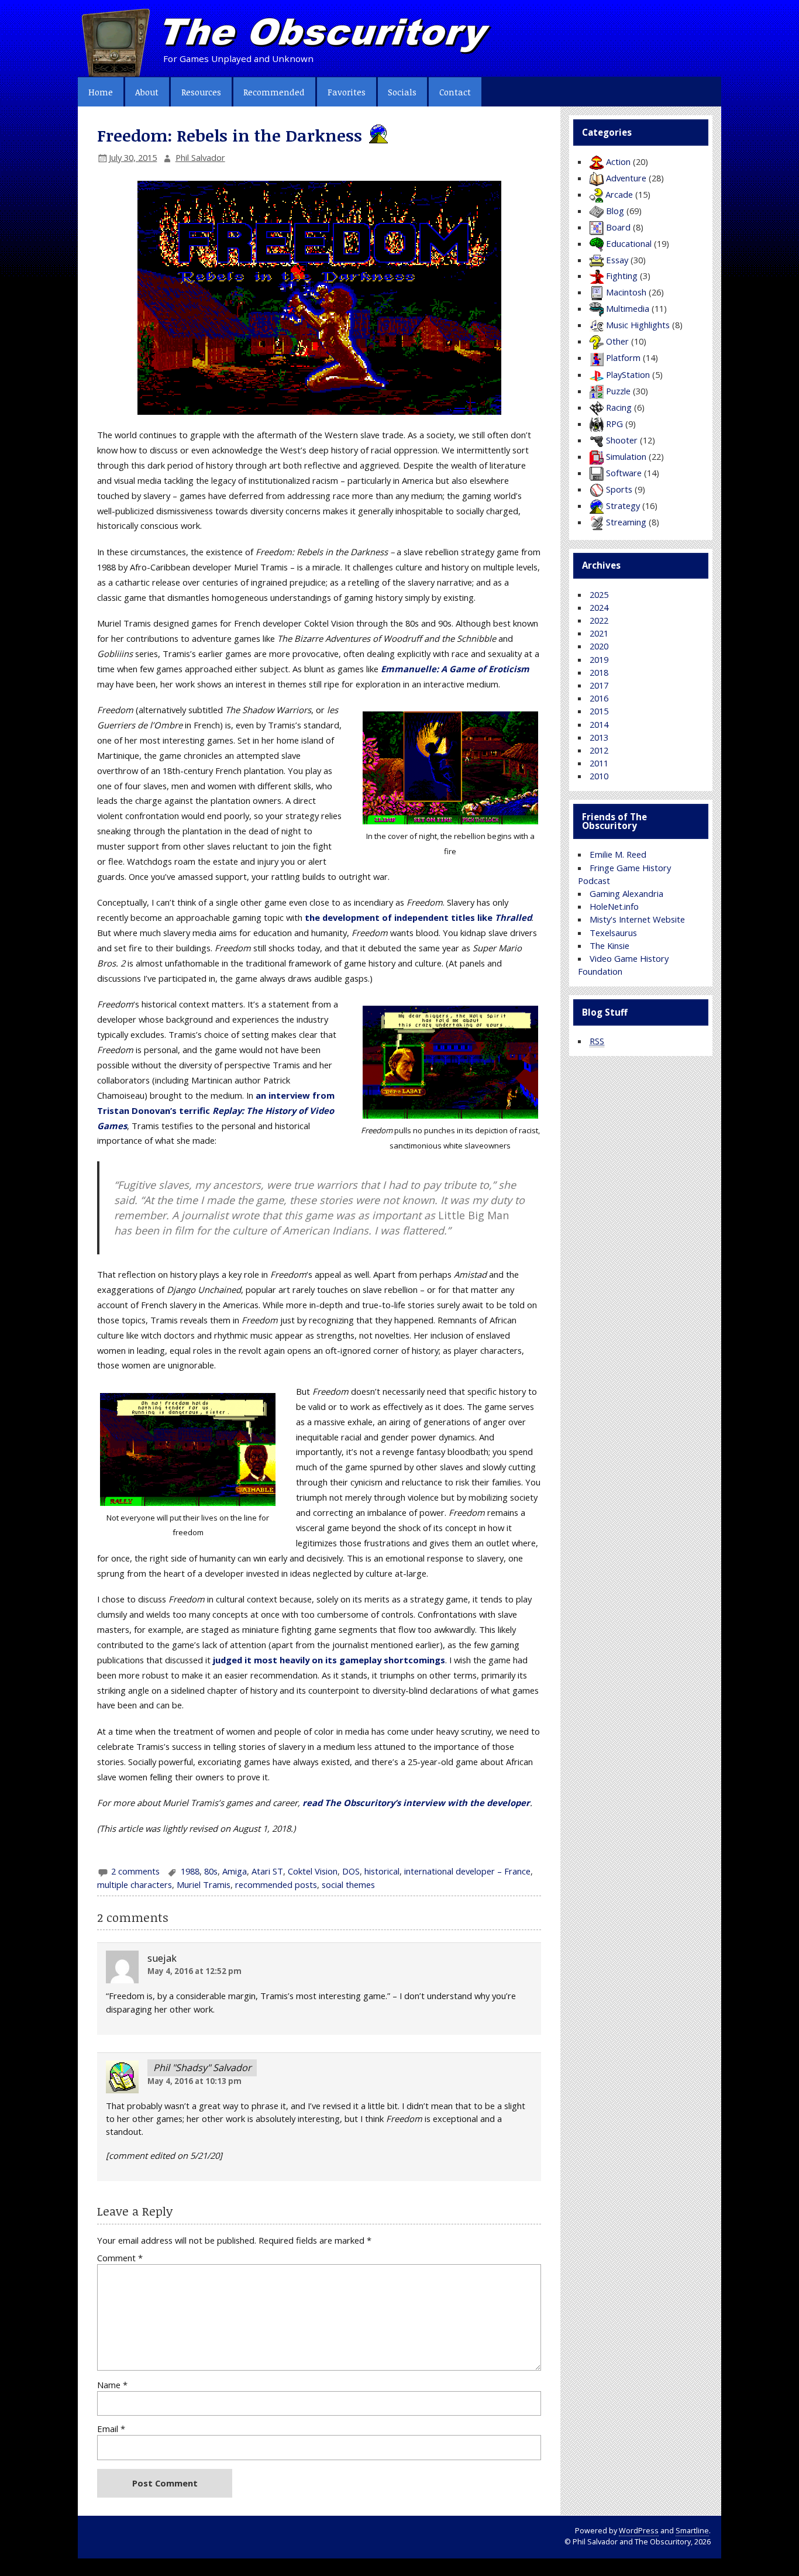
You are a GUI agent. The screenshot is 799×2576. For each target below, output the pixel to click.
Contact (455, 92)
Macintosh (626, 292)
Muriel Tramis (204, 1884)
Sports (619, 489)
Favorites (347, 92)
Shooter (622, 440)
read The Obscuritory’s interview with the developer (416, 1803)
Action (618, 161)
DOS (351, 1871)
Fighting (622, 276)
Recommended (274, 92)
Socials (402, 92)
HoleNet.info (614, 906)
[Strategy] (377, 135)
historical (382, 1871)
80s (211, 1871)
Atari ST (267, 1871)
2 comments (135, 1871)
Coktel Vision (313, 1871)
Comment (120, 2258)
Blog (615, 211)
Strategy (623, 505)
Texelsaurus (613, 933)
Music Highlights (638, 325)
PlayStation (628, 374)
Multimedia (628, 308)
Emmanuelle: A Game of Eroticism (455, 669)
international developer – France (467, 1871)
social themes (348, 1884)
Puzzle (618, 391)
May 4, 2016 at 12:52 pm (194, 1971)
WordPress (639, 2531)
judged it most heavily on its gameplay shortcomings (329, 1660)
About (147, 92)
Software (624, 473)
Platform (623, 357)
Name (112, 2385)
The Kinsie (609, 945)
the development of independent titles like (418, 917)
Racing (619, 407)
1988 (190, 1871)
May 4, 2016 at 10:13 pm (194, 2081)
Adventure (626, 178)
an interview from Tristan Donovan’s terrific (216, 1110)
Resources (201, 92)
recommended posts (276, 1884)
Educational (629, 243)
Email (111, 2429)
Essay (617, 260)
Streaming (626, 522)
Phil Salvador (200, 157)
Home (101, 92)
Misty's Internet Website (637, 919)
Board (618, 227)
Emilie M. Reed (618, 854)
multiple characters (135, 1884)
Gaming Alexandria (626, 893)
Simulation (626, 456)
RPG (614, 424)
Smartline (692, 2531)
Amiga (235, 1871)
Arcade (619, 194)
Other (617, 341)
